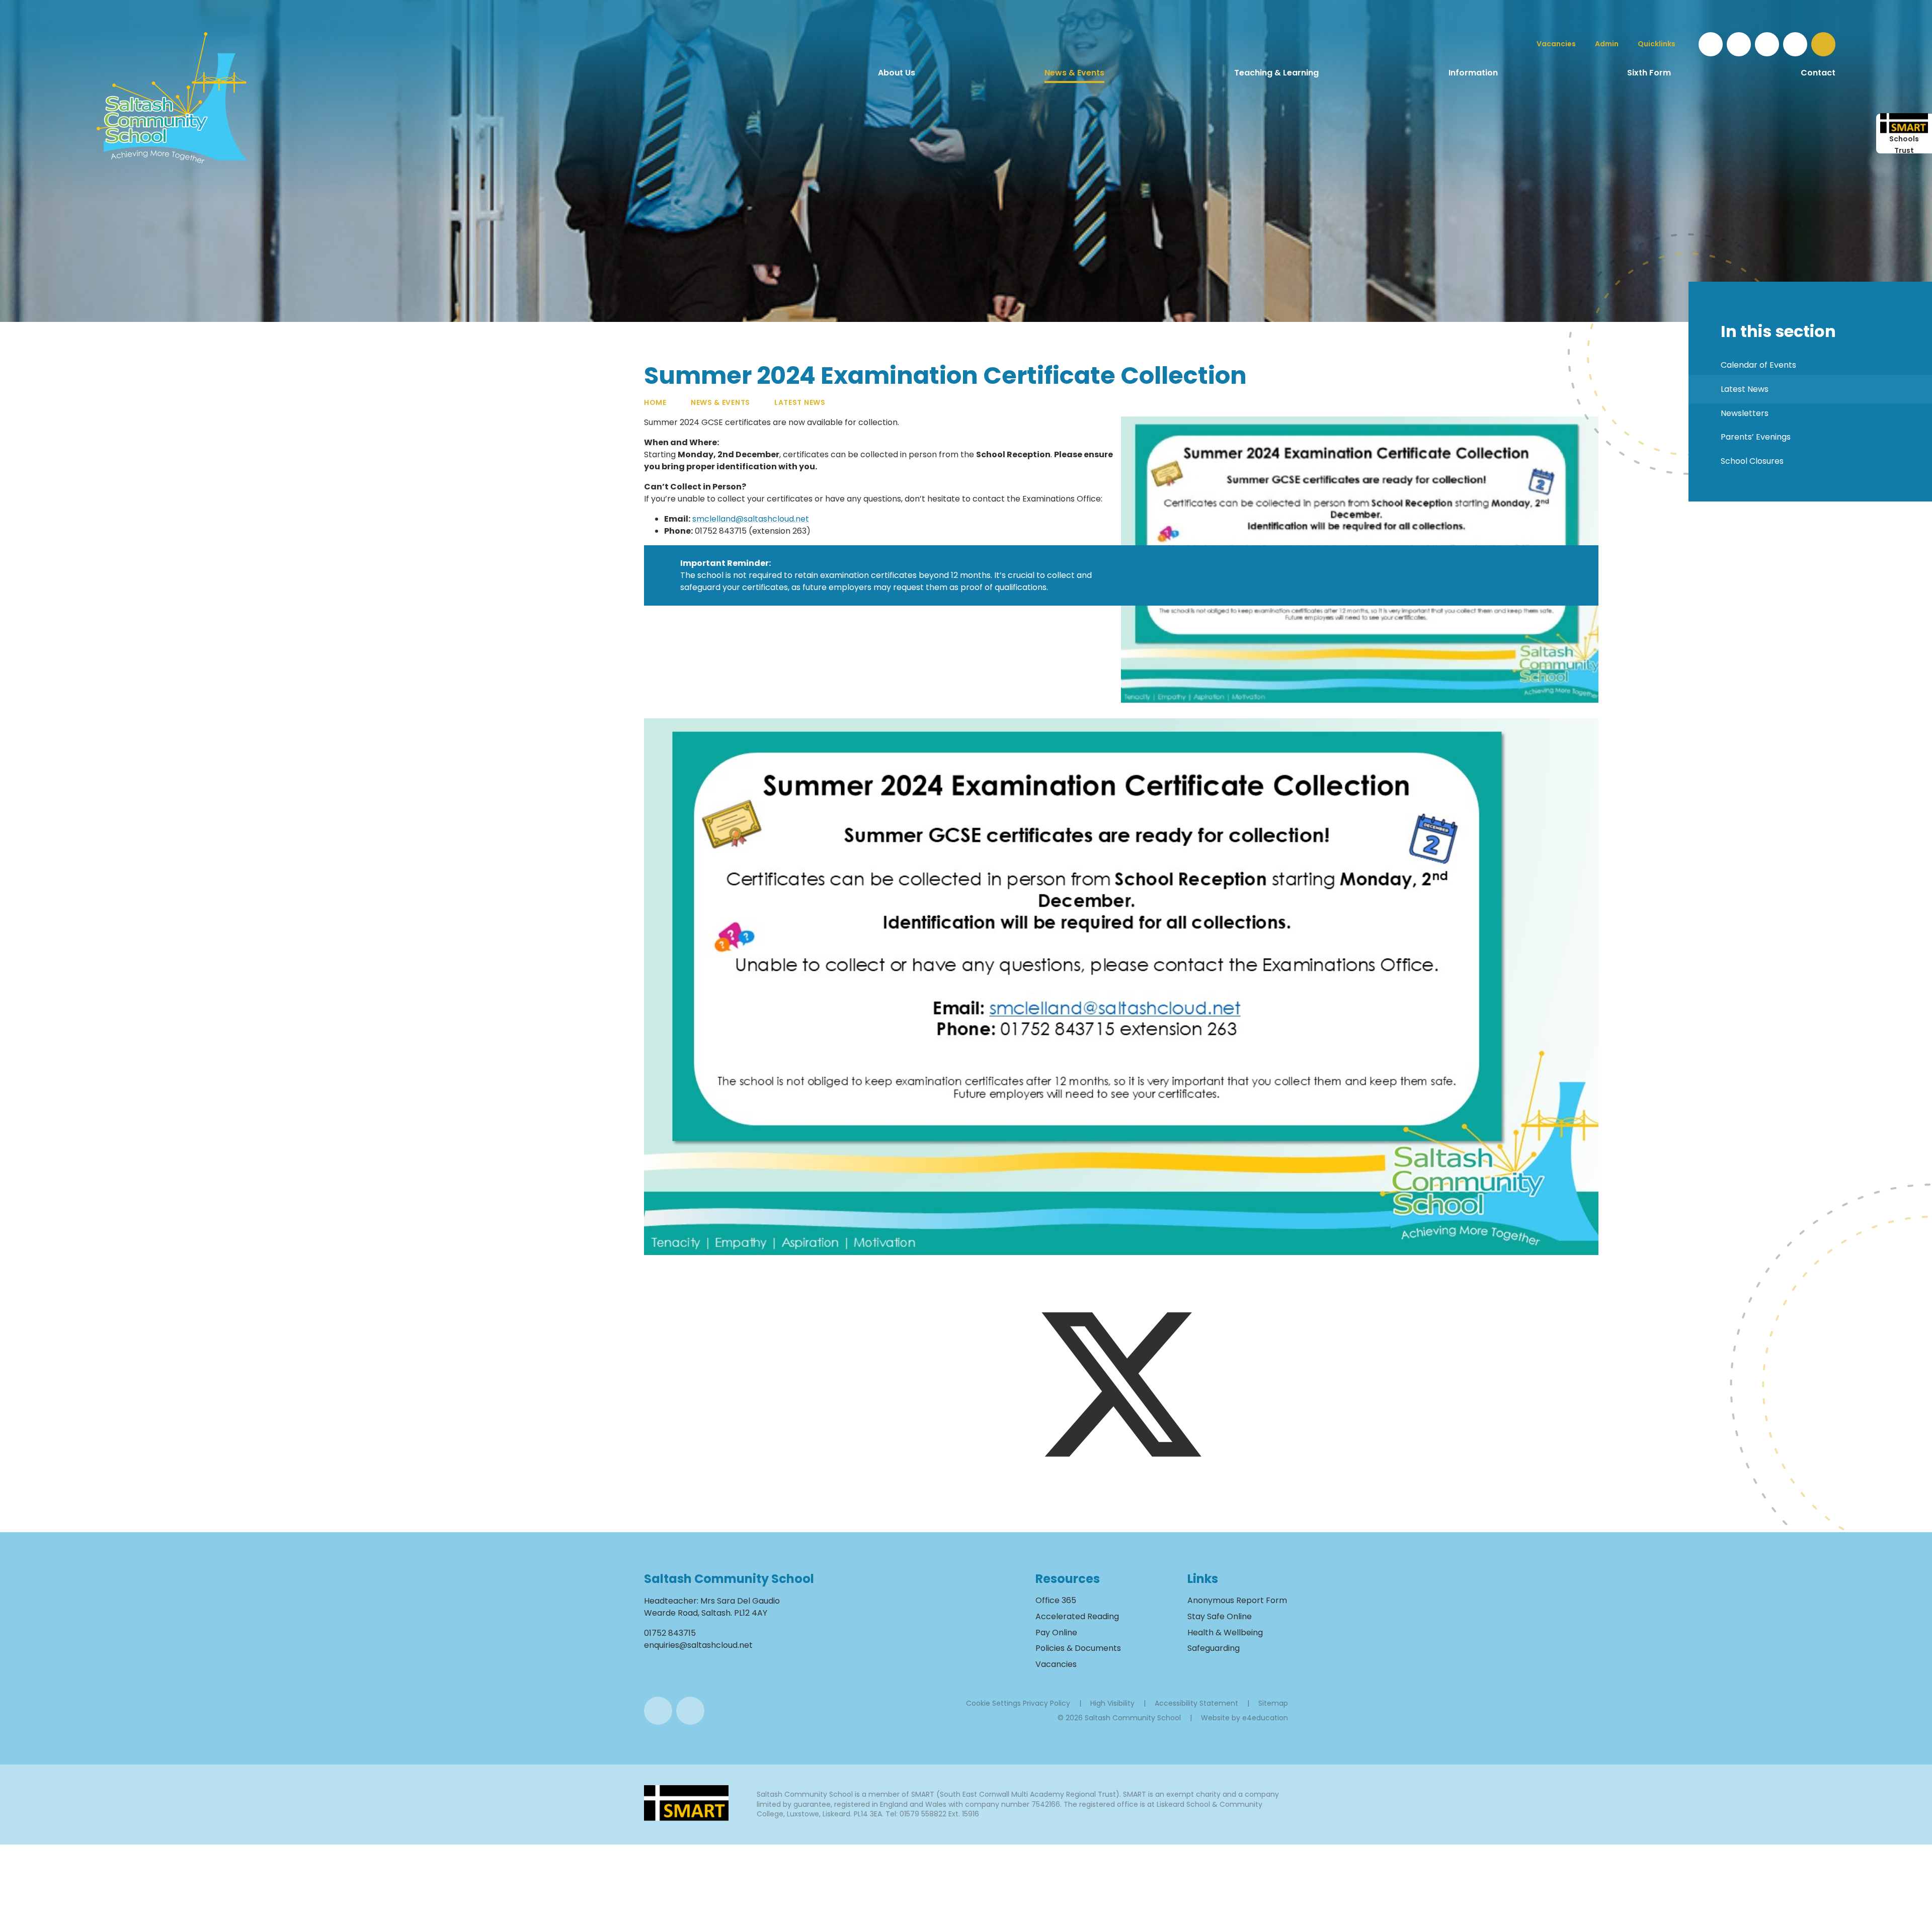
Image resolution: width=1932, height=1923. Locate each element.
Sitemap (1273, 1703)
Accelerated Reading (1077, 1616)
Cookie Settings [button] (993, 1703)
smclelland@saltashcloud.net (751, 519)
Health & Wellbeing (1225, 1633)
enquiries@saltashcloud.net (698, 1645)
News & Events (720, 402)
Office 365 (1056, 1600)
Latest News (800, 402)
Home (655, 402)
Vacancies (1056, 1664)
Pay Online (1056, 1633)
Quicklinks (1657, 44)
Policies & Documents (1078, 1648)
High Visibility (1112, 1703)
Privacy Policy (1046, 1703)
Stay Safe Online (1220, 1616)
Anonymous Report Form (1237, 1600)
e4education (1265, 1718)
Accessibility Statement (1196, 1703)
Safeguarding (1214, 1648)
